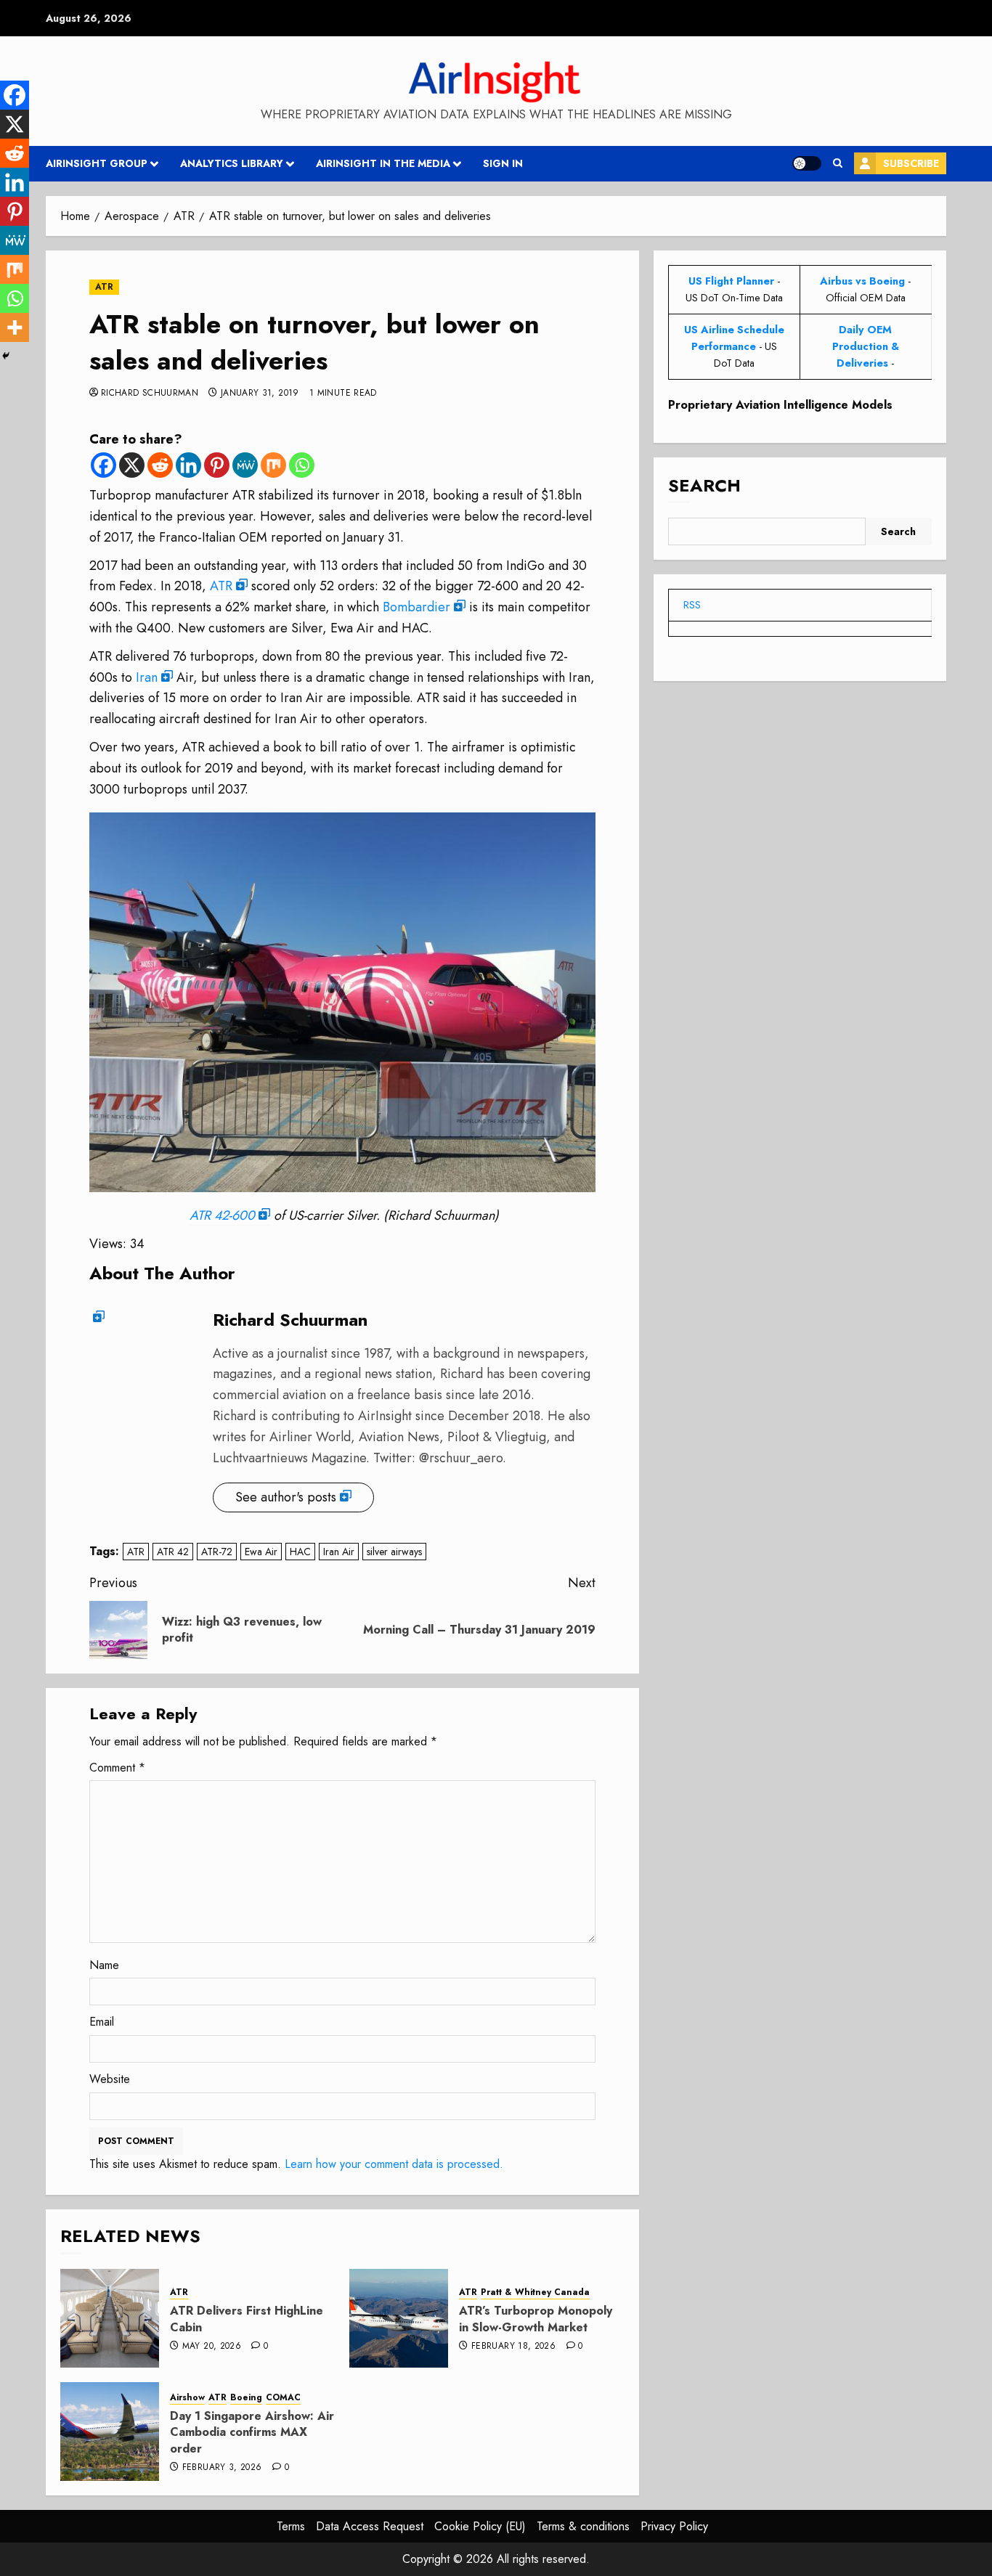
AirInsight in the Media (383, 163)
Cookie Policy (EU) (480, 2526)
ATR (104, 287)
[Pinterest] (217, 465)
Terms (291, 2526)
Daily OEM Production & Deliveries (866, 346)
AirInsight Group (97, 163)
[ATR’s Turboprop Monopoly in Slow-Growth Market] (399, 2318)
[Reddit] (160, 465)
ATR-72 (217, 1552)
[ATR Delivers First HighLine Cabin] (110, 2318)
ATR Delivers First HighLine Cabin (247, 2319)
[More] (15, 327)
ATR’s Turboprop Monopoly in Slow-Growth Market (536, 2319)
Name (104, 1965)
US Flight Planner (731, 281)
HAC (300, 1552)
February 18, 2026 (513, 2347)
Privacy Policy (674, 2526)
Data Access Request (370, 2526)
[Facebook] (103, 465)
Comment (117, 1768)
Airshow (187, 2398)
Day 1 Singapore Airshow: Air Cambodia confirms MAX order (252, 2432)
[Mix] (273, 465)
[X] (132, 465)
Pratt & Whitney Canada (535, 2292)
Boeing (246, 2398)
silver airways (394, 1552)
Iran (147, 677)
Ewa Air (261, 1552)
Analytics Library (232, 163)
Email (102, 2022)
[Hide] (6, 356)
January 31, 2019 (260, 394)
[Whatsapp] (302, 465)
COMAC (283, 2398)
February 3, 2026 (222, 2468)
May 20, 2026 (212, 2347)
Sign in (503, 163)
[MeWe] (245, 465)
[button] (838, 163)
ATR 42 (173, 1552)
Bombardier (416, 607)
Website (110, 2079)
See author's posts (286, 1497)
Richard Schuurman (150, 394)
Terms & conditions (583, 2526)
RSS (692, 605)
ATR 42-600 (222, 1215)
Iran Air (339, 1552)
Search (704, 486)
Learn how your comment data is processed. (394, 2164)
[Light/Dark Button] (807, 163)
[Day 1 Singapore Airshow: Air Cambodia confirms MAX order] (110, 2432)
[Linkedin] (188, 465)
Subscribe (911, 163)
